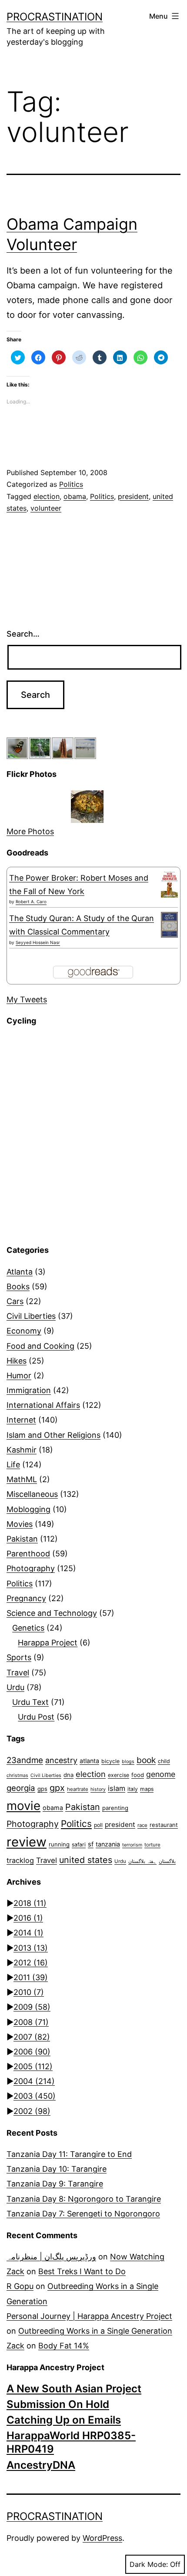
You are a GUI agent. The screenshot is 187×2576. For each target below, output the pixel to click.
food (138, 1775)
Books (18, 1286)
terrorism (132, 1845)
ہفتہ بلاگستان (142, 1861)
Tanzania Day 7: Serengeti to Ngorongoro (83, 2214)
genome (161, 1774)
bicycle (110, 1761)
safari (79, 1844)
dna (68, 1775)
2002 (32, 2111)
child (164, 1761)
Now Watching (137, 2257)
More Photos (30, 831)
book (146, 1760)
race (142, 1825)
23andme (25, 1760)
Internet (21, 1420)
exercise (119, 1775)
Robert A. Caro (31, 902)
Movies (20, 1524)
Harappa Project (48, 1643)
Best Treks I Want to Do (82, 2271)
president (133, 496)
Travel (18, 1673)
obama (75, 496)
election (47, 496)
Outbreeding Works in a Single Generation (95, 2331)
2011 (31, 1977)
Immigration (29, 1390)
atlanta (89, 1761)
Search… (23, 634)
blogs (128, 1762)
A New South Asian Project (74, 2389)
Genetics (28, 1628)
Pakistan (22, 1539)
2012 (31, 1963)
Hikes (17, 1361)
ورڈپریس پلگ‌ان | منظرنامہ (51, 2257)
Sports (19, 1657)
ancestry (61, 1760)
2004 (34, 2081)
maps (147, 1789)
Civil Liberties (31, 1316)
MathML (22, 1479)
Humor (19, 1376)
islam (117, 1788)
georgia (21, 1788)
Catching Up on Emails (64, 2420)
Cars (15, 1301)
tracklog (20, 1860)
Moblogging (28, 1509)
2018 (30, 1903)
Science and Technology (52, 1613)
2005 (33, 2066)
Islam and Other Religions (53, 1435)
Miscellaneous (32, 1494)
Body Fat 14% (64, 2346)
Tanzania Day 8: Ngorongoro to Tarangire (84, 2199)
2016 (28, 1918)
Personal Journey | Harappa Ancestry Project (89, 2316)
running (59, 1844)
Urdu (15, 1687)
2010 (29, 1992)
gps (42, 1789)
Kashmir (22, 1450)
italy (133, 1789)
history (98, 1789)
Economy (24, 1331)
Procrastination (55, 17)
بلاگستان (167, 1861)
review (27, 1842)
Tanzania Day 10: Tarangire (57, 2169)
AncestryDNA (41, 2465)
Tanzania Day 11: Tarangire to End (69, 2154)
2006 (32, 2052)
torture (152, 1845)
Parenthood (28, 1554)
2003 (35, 2096)
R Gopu (20, 2286)
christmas (17, 1775)
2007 (32, 2037)
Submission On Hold (58, 2404)
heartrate (78, 1789)
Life (13, 1465)
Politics (71, 484)
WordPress (102, 2538)
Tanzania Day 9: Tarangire (55, 2184)
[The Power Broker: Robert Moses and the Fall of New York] (169, 885)
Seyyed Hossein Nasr (38, 942)
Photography (31, 1568)
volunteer (46, 508)
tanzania (108, 1844)
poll (98, 1825)
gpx (57, 1788)
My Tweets (27, 999)
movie (23, 1806)
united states (86, 1860)
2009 (32, 2007)
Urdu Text (30, 1702)
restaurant (164, 1825)
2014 (28, 1933)
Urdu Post (36, 1717)
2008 (31, 2022)
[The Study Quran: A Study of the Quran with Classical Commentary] (169, 925)
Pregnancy (26, 1598)
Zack (15, 2271)
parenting (115, 1808)
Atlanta (20, 1272)
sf (91, 1844)
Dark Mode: (149, 2564)
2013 (31, 1948)
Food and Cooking (40, 1346)
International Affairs (43, 1405)
